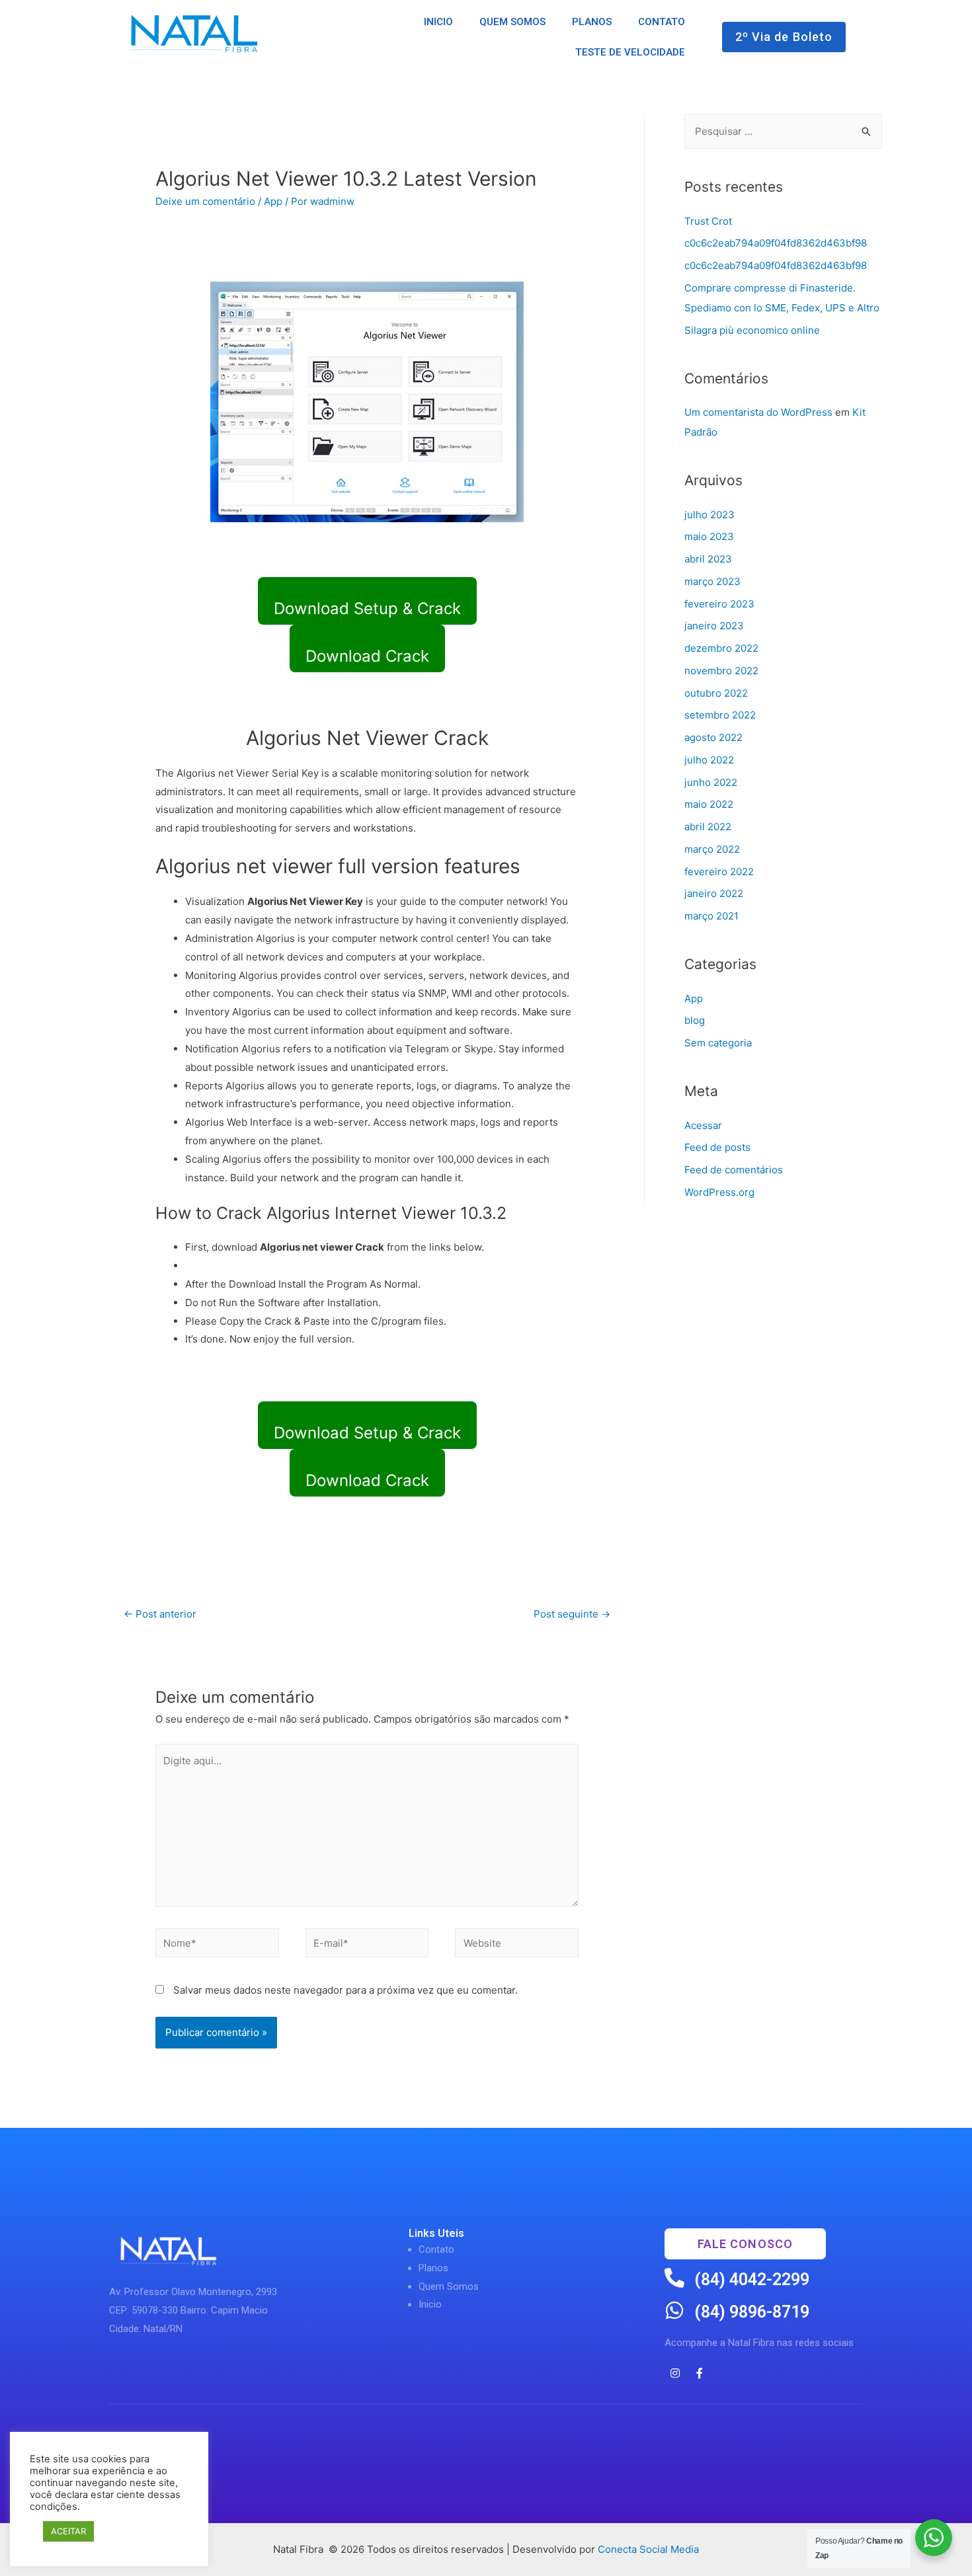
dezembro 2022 (721, 648)
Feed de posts (717, 1147)
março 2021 (711, 916)
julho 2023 (709, 515)
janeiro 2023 (714, 626)
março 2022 (712, 849)
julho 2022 (709, 760)
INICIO (438, 22)
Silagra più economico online (752, 330)
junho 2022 (711, 782)
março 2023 (712, 581)
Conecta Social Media (648, 2549)
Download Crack (367, 656)
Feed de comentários (734, 1170)
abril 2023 (708, 559)
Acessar (703, 1125)
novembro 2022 (721, 671)
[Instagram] (675, 2373)
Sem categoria (718, 1043)
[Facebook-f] (700, 2373)
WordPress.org (719, 1192)
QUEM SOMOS (512, 22)
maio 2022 (709, 804)
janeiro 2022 (714, 893)
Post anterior (160, 1614)
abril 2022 (708, 827)
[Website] (517, 1945)
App (273, 201)
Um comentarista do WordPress (758, 412)
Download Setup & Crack (367, 608)
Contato (436, 2249)
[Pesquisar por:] (783, 131)
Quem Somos (449, 2286)
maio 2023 (709, 536)
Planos (433, 2268)
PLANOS (592, 22)
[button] (784, 37)
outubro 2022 (716, 693)
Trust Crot (708, 221)
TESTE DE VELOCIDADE (630, 52)
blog (695, 1020)
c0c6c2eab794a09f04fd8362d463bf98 (776, 243)
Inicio (430, 2304)
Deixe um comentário (205, 201)
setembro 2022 (720, 715)
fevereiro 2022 (719, 872)
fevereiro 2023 (719, 604)
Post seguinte (572, 1614)
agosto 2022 (713, 737)
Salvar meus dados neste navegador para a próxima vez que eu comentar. (345, 1990)
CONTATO (662, 22)
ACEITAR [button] (68, 2531)
